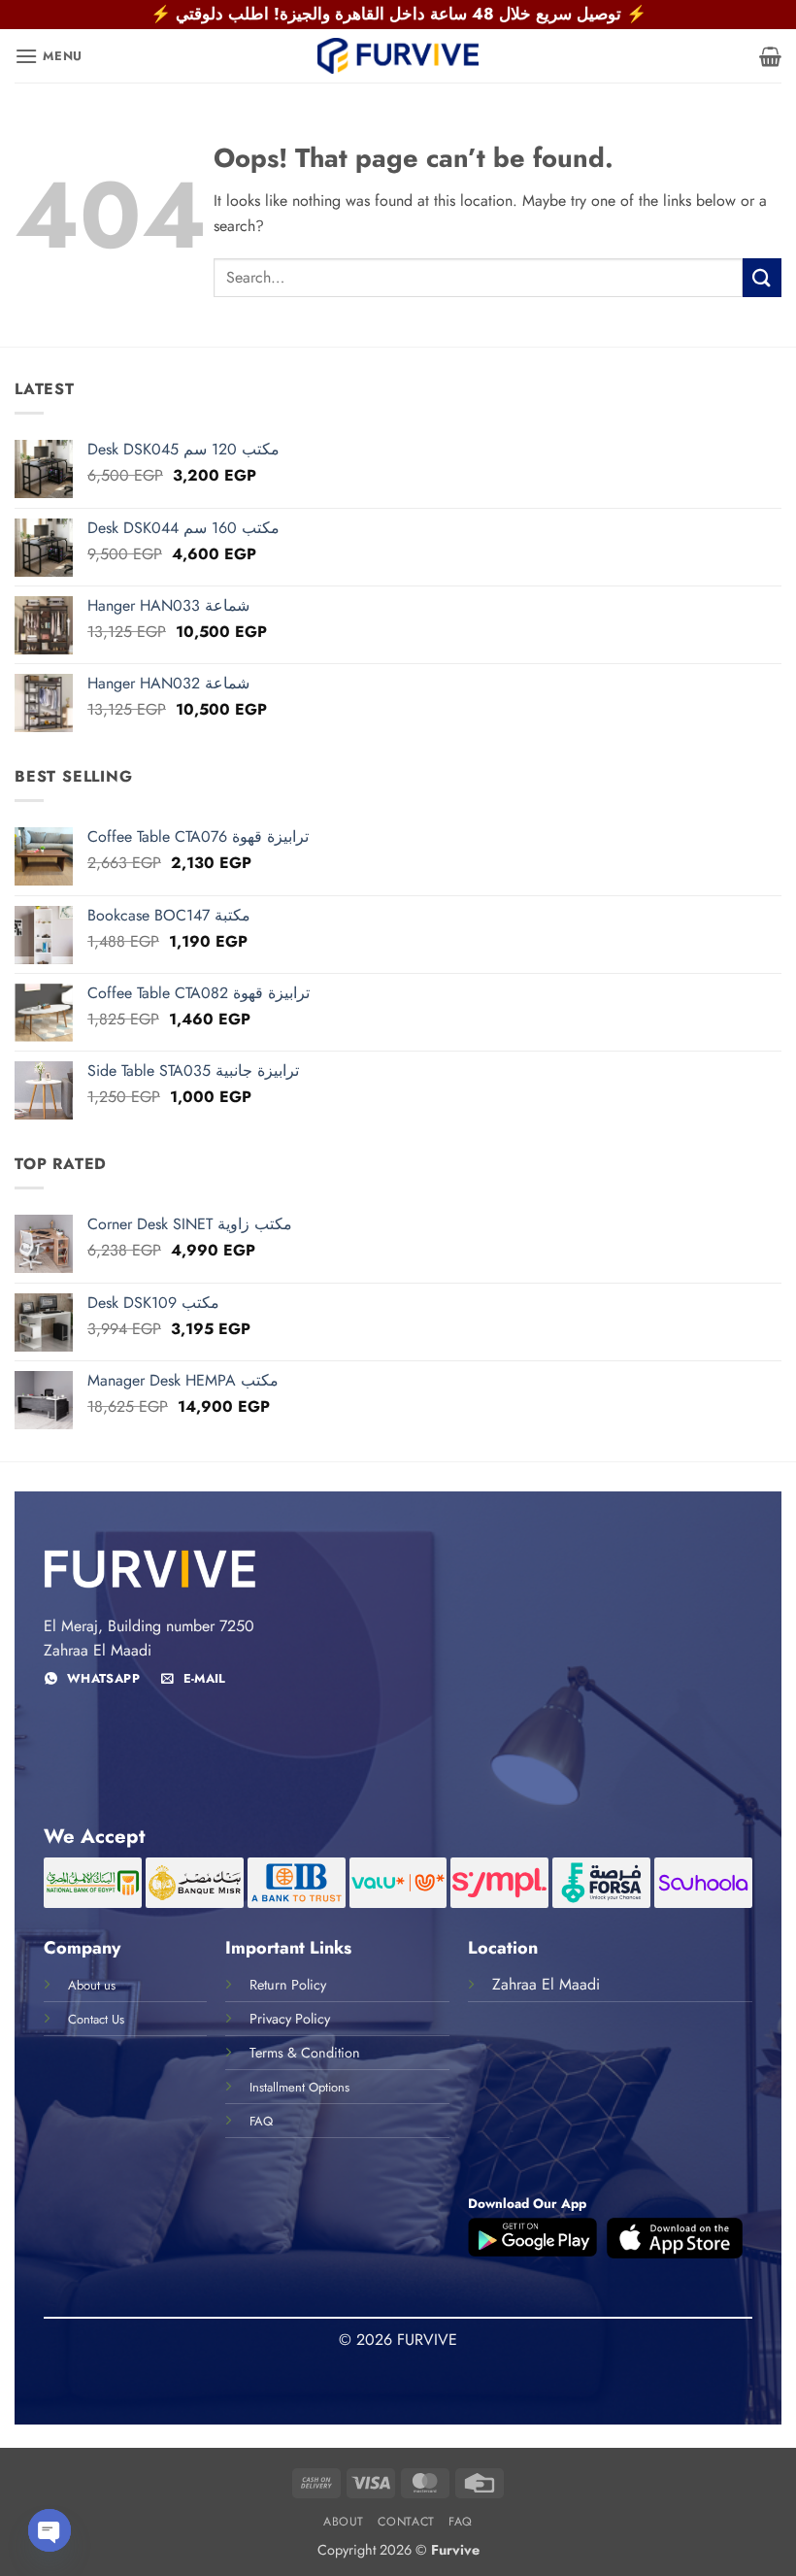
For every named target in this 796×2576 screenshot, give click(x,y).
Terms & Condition (305, 2053)
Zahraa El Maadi (546, 1984)
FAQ (461, 2522)
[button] (49, 56)
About (344, 2522)
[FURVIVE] (398, 55)
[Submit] (762, 277)
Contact (406, 2522)
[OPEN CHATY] (50, 2530)
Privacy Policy (290, 2019)
